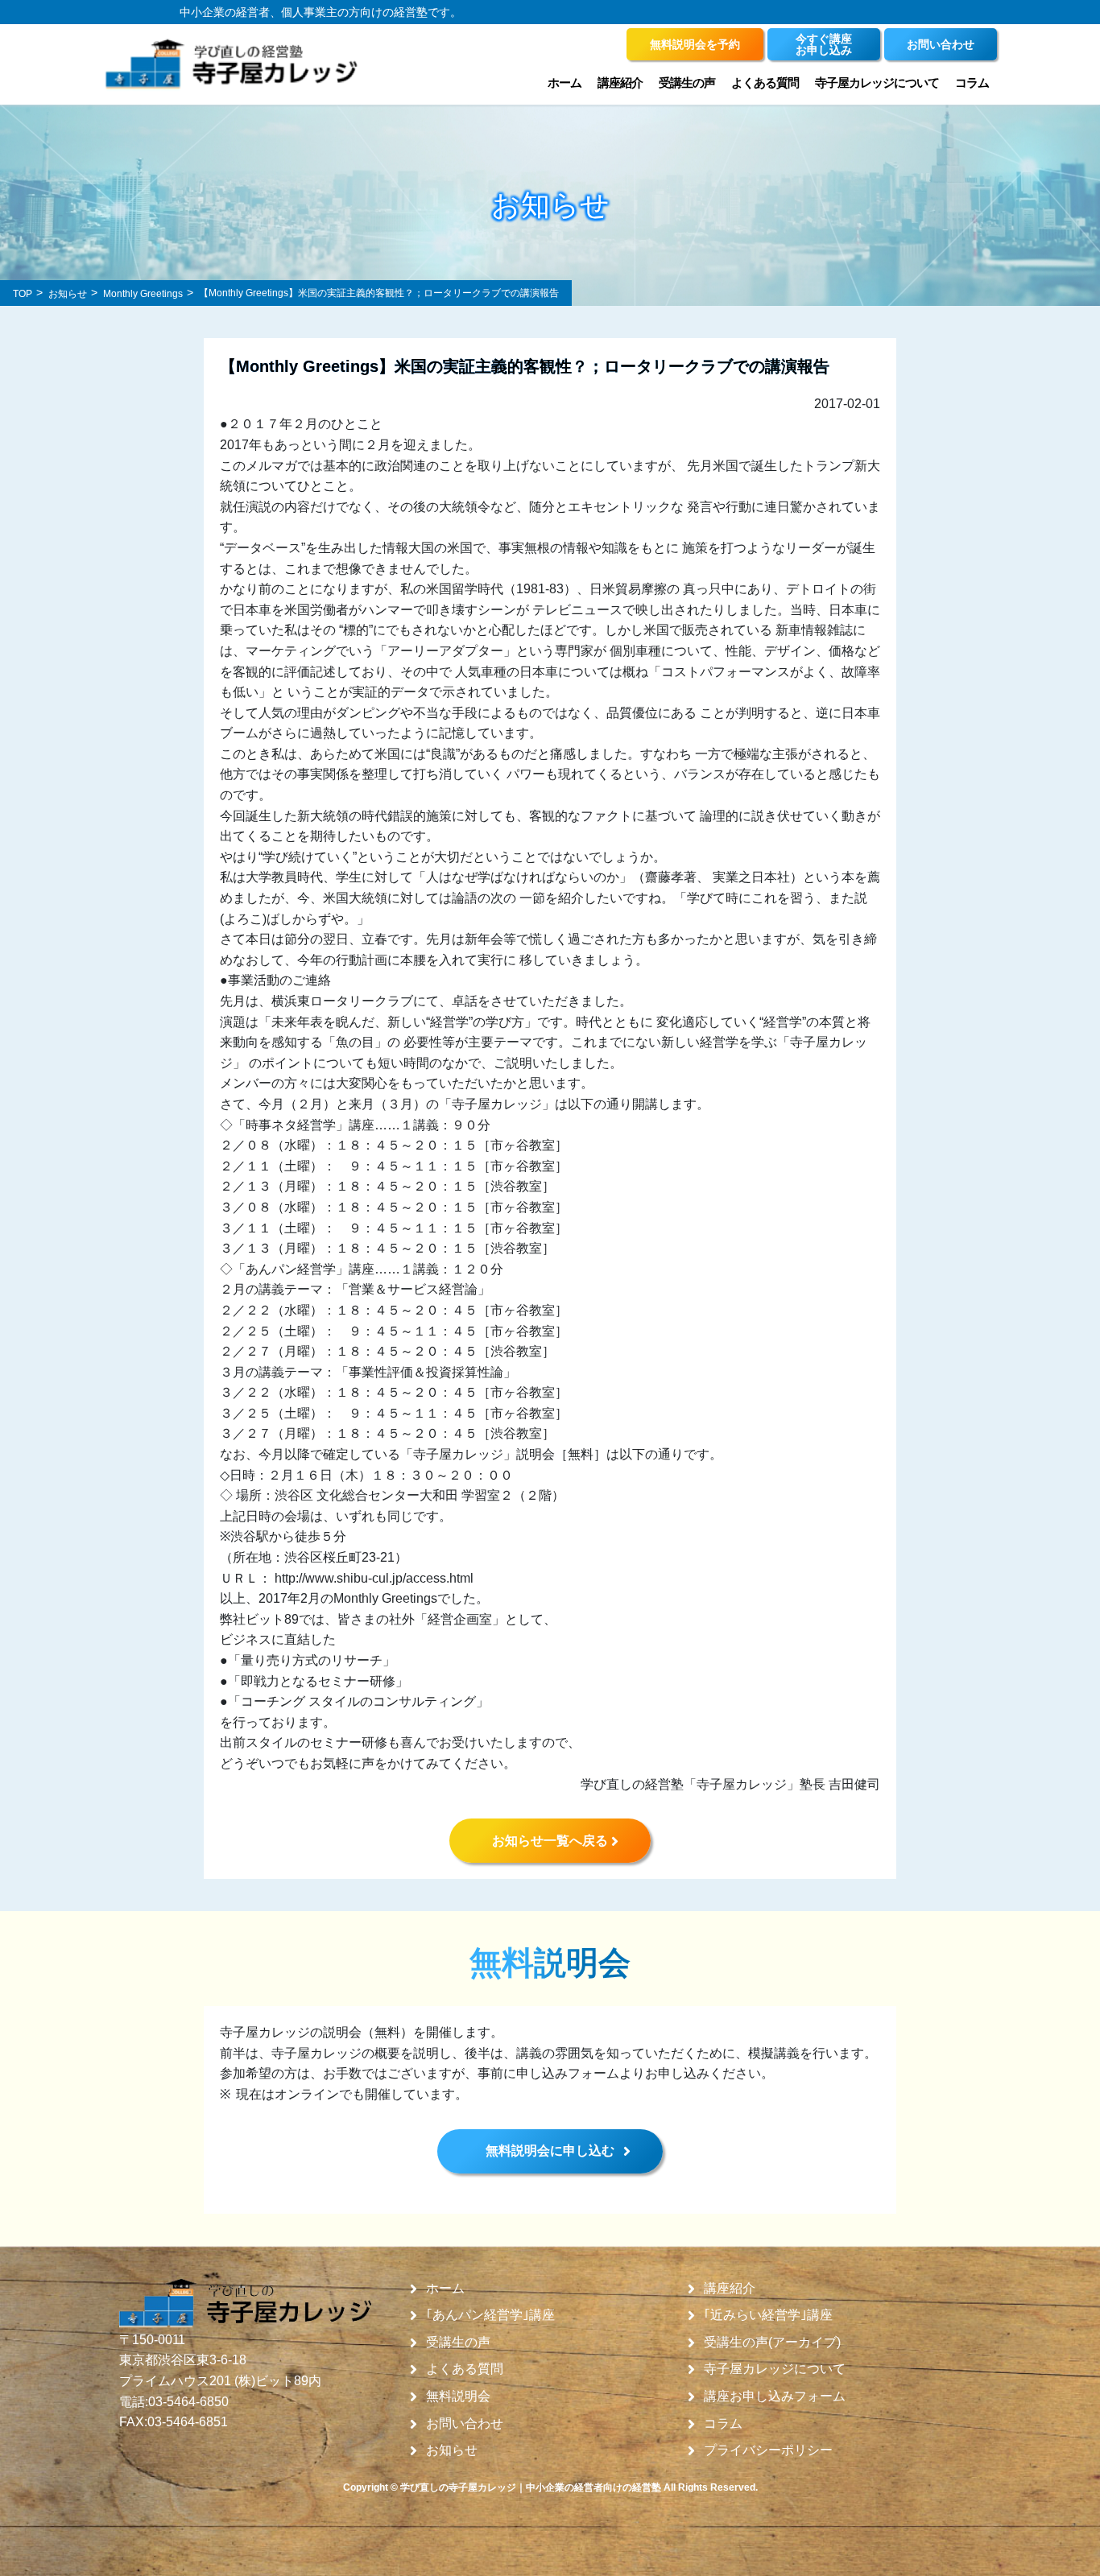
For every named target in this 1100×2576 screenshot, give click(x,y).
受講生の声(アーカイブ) (772, 2343)
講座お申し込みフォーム (775, 2396)
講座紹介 (730, 2289)
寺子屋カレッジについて (775, 2369)
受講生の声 (458, 2343)
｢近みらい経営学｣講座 (768, 2315)
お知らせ (452, 2450)
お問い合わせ (465, 2424)
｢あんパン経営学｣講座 (490, 2315)
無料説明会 (458, 2396)
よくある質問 (765, 83)
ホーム (564, 83)
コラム (972, 83)
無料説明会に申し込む (550, 2151)
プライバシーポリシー (768, 2450)
